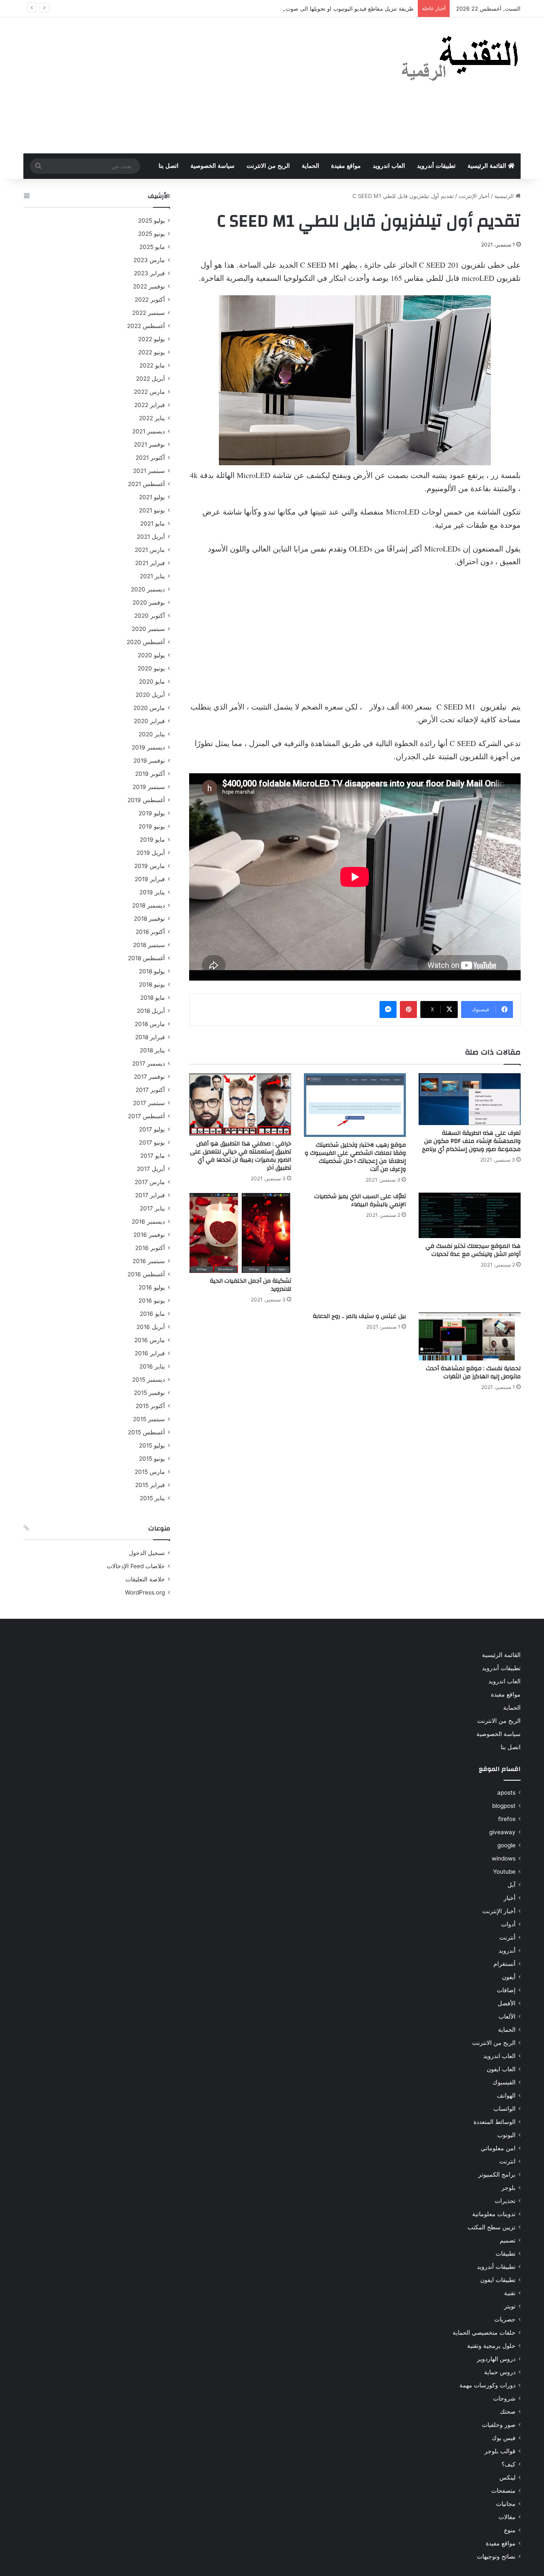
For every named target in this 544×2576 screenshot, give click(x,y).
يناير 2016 (152, 1366)
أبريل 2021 (151, 537)
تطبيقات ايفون (498, 2280)
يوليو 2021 (152, 497)
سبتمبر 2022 (149, 313)
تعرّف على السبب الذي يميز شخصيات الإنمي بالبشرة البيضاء (360, 1200)
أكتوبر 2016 (150, 1248)
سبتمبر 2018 (149, 945)
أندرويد (507, 1951)
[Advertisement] (187, 85)
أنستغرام (504, 1964)
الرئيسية (505, 196)
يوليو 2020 (151, 655)
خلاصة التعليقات (145, 1579)
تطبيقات (506, 2254)
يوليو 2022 (152, 339)
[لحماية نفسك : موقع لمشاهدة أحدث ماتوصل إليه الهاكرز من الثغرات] (470, 1336)
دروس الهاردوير (496, 2359)
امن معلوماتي (498, 2148)
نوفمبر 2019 (149, 761)
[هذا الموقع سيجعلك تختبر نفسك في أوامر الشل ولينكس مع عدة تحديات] (470, 1215)
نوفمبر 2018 (149, 919)
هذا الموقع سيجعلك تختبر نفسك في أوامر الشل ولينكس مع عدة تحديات (473, 1250)
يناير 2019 (152, 892)
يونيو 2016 (152, 1301)
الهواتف (506, 2095)
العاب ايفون (501, 2069)
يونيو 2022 (152, 352)
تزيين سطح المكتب (492, 2227)
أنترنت (507, 1937)
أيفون (509, 1977)
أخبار (510, 1898)
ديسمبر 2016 (148, 1222)
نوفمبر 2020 (149, 602)
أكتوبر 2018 (150, 932)
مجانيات (506, 2504)
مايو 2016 (152, 1314)
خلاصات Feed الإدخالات (136, 1566)
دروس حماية (500, 2372)
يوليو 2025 (152, 221)
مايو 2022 (152, 365)
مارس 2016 (150, 1340)
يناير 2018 (152, 1050)
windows (504, 1858)
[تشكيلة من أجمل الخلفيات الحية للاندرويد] (240, 1233)
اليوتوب (506, 2135)
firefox (507, 1819)
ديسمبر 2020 (148, 589)
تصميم (508, 2240)
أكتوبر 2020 (150, 616)
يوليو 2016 (152, 1287)
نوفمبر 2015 (149, 1393)
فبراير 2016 (150, 1353)
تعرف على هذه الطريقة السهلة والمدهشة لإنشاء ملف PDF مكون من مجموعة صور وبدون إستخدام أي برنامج (471, 1141)
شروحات (504, 2398)
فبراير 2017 (150, 1195)
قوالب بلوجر (500, 2451)
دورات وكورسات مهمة (487, 2385)
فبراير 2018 (150, 1037)
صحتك (508, 2412)
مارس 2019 (150, 866)
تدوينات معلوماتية (494, 2214)
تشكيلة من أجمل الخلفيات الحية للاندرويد (251, 1285)
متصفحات (503, 2491)
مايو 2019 (152, 840)
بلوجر (509, 2188)
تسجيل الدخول (147, 1553)
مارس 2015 (150, 1472)
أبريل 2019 (151, 853)
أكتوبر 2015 (150, 1406)
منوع (510, 2530)
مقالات (507, 2517)
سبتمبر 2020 (148, 629)
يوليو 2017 (152, 1129)
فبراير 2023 (149, 273)
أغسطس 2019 (146, 800)
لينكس (507, 2477)
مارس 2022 (149, 392)
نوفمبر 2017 (149, 1077)
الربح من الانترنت (268, 166)
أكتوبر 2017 (150, 1090)
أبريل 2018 (151, 1011)
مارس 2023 (149, 260)
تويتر (510, 2306)
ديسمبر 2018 (149, 905)
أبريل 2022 (150, 379)
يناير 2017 (152, 1208)
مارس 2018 (150, 1024)
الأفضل (507, 2003)
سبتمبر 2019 (149, 787)
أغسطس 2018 (146, 958)
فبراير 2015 (150, 1485)
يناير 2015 (152, 1498)
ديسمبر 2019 (148, 747)
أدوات (508, 1924)
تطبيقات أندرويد (436, 166)
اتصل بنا (169, 166)
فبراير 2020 (149, 721)
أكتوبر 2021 (150, 458)
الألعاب (507, 2016)
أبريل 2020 (150, 695)
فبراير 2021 (150, 563)
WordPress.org (145, 1592)
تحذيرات (505, 2201)
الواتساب (504, 2109)
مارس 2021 (150, 550)
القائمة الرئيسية (488, 166)
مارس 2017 (150, 1182)
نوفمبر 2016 (149, 1235)
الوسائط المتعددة (494, 2122)
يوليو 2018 (152, 971)
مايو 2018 (153, 998)
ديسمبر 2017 (149, 1063)
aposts (506, 1793)
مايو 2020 (152, 681)
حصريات (505, 2319)
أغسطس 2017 (146, 1116)
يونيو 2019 (152, 826)
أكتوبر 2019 (150, 774)
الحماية (310, 166)
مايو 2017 (153, 1156)
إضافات (506, 1990)
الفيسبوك (504, 2082)
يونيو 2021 (152, 510)
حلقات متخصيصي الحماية (484, 2333)
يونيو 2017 (152, 1142)
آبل (511, 1885)
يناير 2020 (152, 734)
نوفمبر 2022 (149, 286)
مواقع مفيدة (346, 166)
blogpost (504, 1806)
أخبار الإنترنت (474, 196)
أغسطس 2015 (146, 1432)
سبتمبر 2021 (149, 471)
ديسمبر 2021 (149, 431)
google (506, 1845)
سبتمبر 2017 (149, 1103)
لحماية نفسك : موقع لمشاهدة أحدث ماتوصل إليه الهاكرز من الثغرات (473, 1373)
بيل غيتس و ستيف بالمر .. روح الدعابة (359, 1316)
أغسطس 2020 (146, 642)
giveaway (502, 1832)
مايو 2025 (152, 247)
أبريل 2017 (151, 1169)
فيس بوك (504, 2438)
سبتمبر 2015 (149, 1419)
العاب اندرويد (389, 166)
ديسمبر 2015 (149, 1380)
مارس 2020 (149, 708)
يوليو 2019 (152, 813)
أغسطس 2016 (146, 1274)
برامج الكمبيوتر (497, 2174)
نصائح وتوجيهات (496, 2556)
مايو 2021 (153, 523)
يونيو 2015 (152, 1459)
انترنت (507, 2161)
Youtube (504, 1872)
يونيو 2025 (152, 234)
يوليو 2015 (152, 1445)
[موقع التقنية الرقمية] (460, 60)
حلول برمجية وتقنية (491, 2346)
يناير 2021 (152, 576)
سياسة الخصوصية (212, 166)
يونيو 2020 (151, 668)
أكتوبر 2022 (150, 300)
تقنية (510, 2293)
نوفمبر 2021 (149, 444)
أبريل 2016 (151, 1327)
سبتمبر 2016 (149, 1261)
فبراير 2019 (150, 879)
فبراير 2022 (150, 405)
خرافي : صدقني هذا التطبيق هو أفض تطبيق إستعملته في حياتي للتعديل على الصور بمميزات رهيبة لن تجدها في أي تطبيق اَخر (241, 1156)
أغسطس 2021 (146, 484)
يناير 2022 (152, 418)
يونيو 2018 (152, 984)
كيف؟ (509, 2464)
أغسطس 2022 (146, 326)
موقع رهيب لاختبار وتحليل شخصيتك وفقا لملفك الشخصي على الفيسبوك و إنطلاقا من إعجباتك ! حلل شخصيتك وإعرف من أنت (355, 1157)
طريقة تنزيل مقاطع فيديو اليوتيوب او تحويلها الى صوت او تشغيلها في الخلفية (324, 8)
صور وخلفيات (499, 2425)
